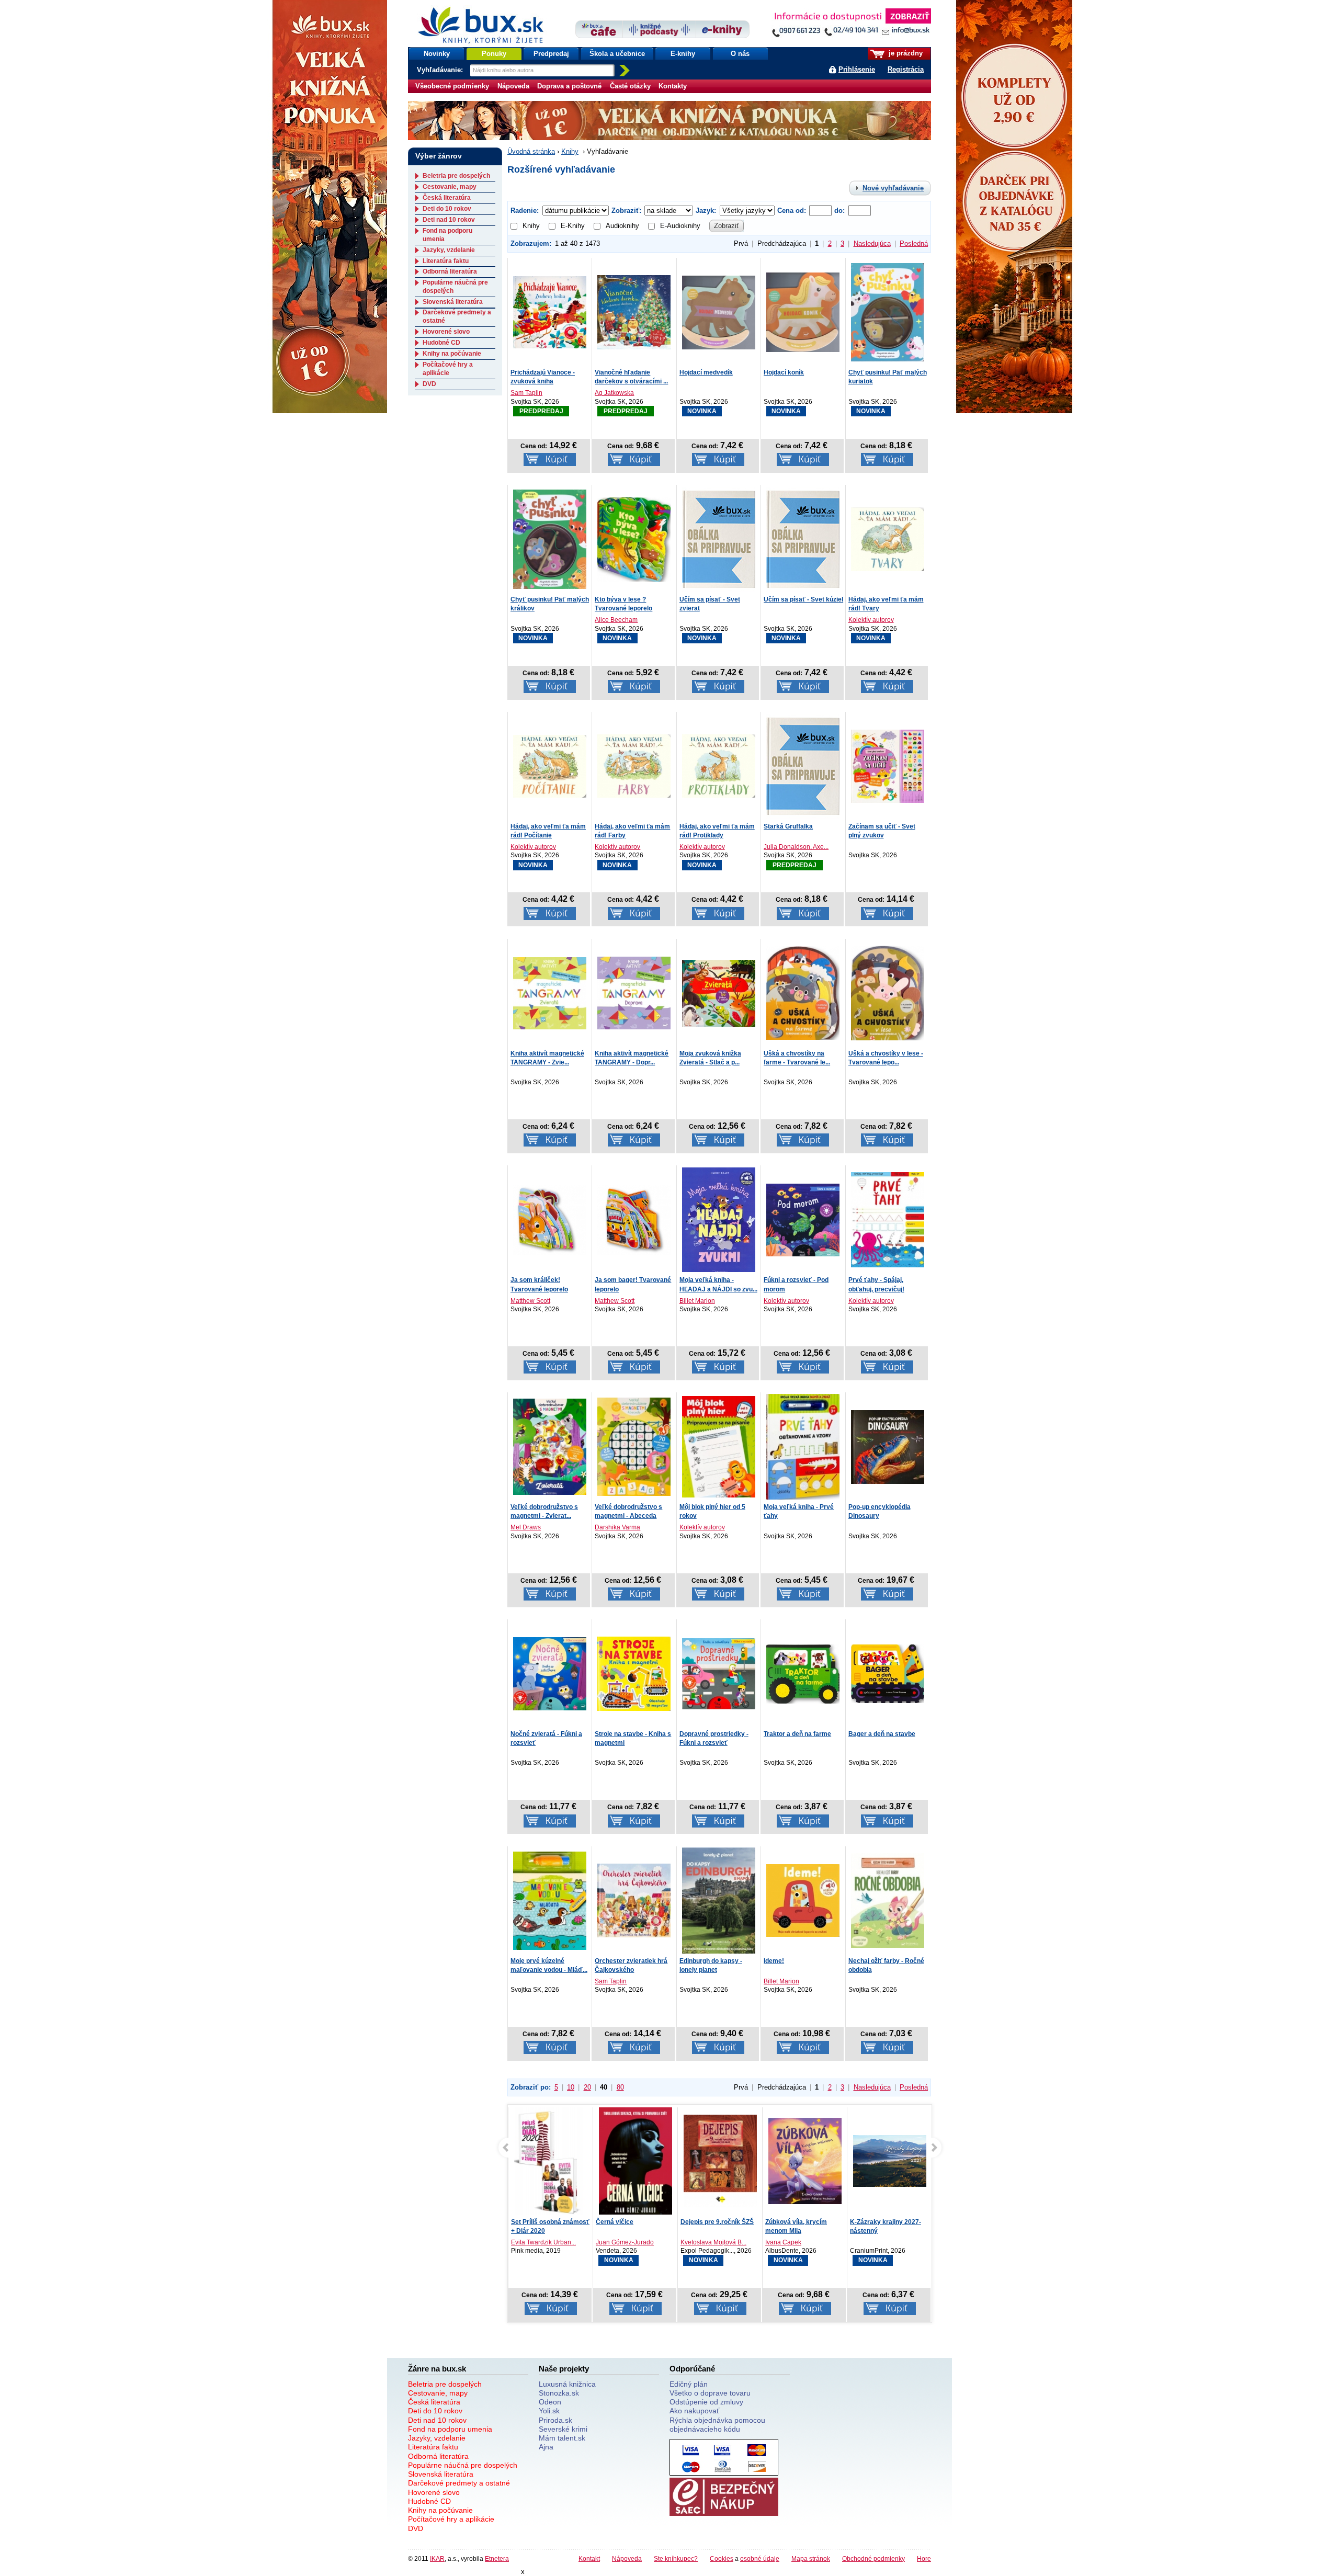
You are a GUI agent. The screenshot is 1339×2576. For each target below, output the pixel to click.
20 (587, 2087)
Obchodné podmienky (873, 2558)
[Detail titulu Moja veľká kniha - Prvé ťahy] (803, 1446)
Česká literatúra (447, 198)
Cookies (722, 2558)
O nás (740, 54)
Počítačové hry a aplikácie (448, 369)
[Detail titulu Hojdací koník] (803, 311)
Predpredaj (551, 54)
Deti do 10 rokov (447, 209)
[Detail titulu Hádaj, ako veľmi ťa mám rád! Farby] (634, 765)
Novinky (437, 54)
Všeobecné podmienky (452, 86)
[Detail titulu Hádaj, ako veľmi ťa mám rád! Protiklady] (719, 765)
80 (620, 2087)
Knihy (570, 151)
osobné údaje (760, 2558)
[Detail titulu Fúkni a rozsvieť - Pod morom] (803, 1219)
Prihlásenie (857, 69)
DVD (429, 384)
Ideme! (774, 1961)
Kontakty (673, 86)
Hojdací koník (784, 372)
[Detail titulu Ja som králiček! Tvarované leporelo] (550, 1219)
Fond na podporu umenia (450, 2429)
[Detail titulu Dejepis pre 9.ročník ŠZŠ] (636, 2161)
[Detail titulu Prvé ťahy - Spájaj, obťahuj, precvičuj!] (888, 1219)
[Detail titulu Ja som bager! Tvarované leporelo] (634, 1219)
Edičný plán (689, 2384)
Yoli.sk (549, 2411)
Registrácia (906, 69)
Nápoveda (513, 86)
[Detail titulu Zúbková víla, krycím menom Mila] (720, 2161)
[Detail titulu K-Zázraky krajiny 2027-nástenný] (805, 2161)
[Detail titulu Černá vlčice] (551, 2163)
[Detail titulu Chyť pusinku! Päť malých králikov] (550, 538)
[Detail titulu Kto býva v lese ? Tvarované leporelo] (634, 538)
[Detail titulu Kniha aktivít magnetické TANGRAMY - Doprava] (634, 992)
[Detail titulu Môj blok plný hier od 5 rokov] (719, 1446)
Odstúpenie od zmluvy (706, 2402)
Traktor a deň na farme (797, 1734)
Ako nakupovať (694, 2411)
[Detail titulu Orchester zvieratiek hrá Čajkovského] (634, 1900)
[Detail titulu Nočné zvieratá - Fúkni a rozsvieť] (550, 1673)
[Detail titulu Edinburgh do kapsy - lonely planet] (719, 1900)
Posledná (914, 243)
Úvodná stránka (531, 151)
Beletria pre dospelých (456, 176)
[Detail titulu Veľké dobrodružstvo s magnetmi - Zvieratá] (550, 1446)
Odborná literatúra (450, 271)
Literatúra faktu (446, 261)
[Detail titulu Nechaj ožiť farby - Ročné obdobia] (888, 1900)
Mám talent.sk (562, 2438)
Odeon (550, 2402)
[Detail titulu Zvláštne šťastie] (890, 2166)
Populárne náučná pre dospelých (463, 2465)
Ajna (546, 2447)
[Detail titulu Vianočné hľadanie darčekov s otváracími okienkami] (634, 311)
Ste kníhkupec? (676, 2558)
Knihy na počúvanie (452, 354)
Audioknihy (622, 226)
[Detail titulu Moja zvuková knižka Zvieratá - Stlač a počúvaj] (719, 992)
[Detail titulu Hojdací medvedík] (719, 311)
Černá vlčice (530, 2222)
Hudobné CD (441, 343)
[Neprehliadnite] (851, 25)
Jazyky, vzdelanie (449, 250)
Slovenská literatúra (453, 302)
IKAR (437, 2558)
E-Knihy (573, 226)
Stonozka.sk (559, 2393)
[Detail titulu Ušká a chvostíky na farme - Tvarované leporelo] (803, 992)
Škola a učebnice (617, 54)
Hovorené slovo (446, 332)
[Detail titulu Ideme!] (803, 1900)
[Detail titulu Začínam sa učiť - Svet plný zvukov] (888, 765)
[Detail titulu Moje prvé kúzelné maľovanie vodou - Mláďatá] (550, 1900)
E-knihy (683, 54)
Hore (924, 2558)
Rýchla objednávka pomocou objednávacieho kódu (717, 2425)
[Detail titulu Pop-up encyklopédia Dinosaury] (888, 1446)
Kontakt (589, 2558)
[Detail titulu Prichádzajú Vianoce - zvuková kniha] (550, 311)
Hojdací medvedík (706, 372)
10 (571, 2087)
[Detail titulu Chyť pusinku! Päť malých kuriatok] (888, 311)
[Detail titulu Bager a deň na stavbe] (888, 1673)
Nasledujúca (872, 243)
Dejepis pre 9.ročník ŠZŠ (632, 2222)
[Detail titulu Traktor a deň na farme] (803, 1673)
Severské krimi (563, 2429)
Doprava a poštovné (569, 86)
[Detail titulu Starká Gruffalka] (803, 765)
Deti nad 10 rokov (449, 220)
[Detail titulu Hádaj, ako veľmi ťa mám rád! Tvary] (888, 538)
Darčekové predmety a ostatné (459, 2483)
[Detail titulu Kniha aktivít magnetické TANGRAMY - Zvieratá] (550, 992)
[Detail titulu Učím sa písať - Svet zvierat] (719, 538)
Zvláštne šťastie (874, 2222)
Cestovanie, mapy (450, 187)
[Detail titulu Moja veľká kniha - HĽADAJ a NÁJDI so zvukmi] (719, 1219)
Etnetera (497, 2558)
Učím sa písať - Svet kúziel (803, 599)
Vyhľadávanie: (441, 70)
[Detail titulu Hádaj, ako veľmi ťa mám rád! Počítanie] (550, 765)
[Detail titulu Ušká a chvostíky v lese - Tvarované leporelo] (888, 992)
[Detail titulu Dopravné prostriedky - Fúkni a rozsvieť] (719, 1673)
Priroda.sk (555, 2420)
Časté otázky (630, 86)
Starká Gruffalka (788, 826)
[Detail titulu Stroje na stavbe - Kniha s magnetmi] (634, 1673)
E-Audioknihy (680, 226)
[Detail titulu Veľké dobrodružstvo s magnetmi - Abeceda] (634, 1446)
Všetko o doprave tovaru (710, 2393)
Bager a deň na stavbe (882, 1734)
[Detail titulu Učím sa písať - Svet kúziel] (803, 538)
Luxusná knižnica (567, 2384)
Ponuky (494, 54)
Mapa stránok (811, 2558)
